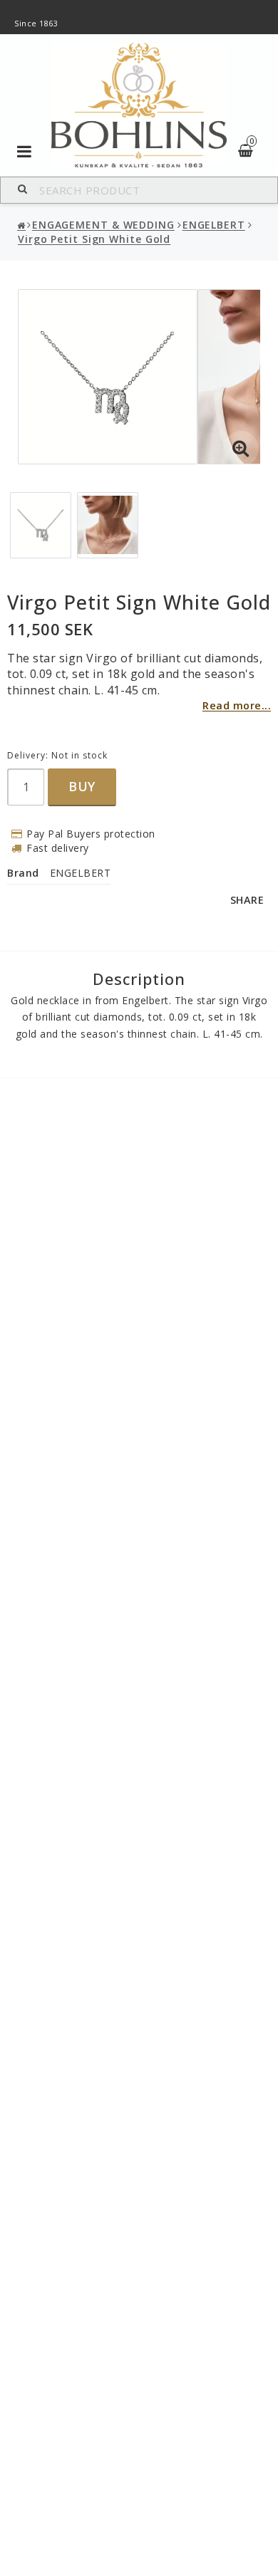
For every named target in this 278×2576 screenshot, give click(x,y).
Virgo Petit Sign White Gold (94, 239)
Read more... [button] (237, 705)
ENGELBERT (214, 225)
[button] (241, 449)
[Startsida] (139, 105)
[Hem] (22, 226)
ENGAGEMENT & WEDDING (103, 225)
